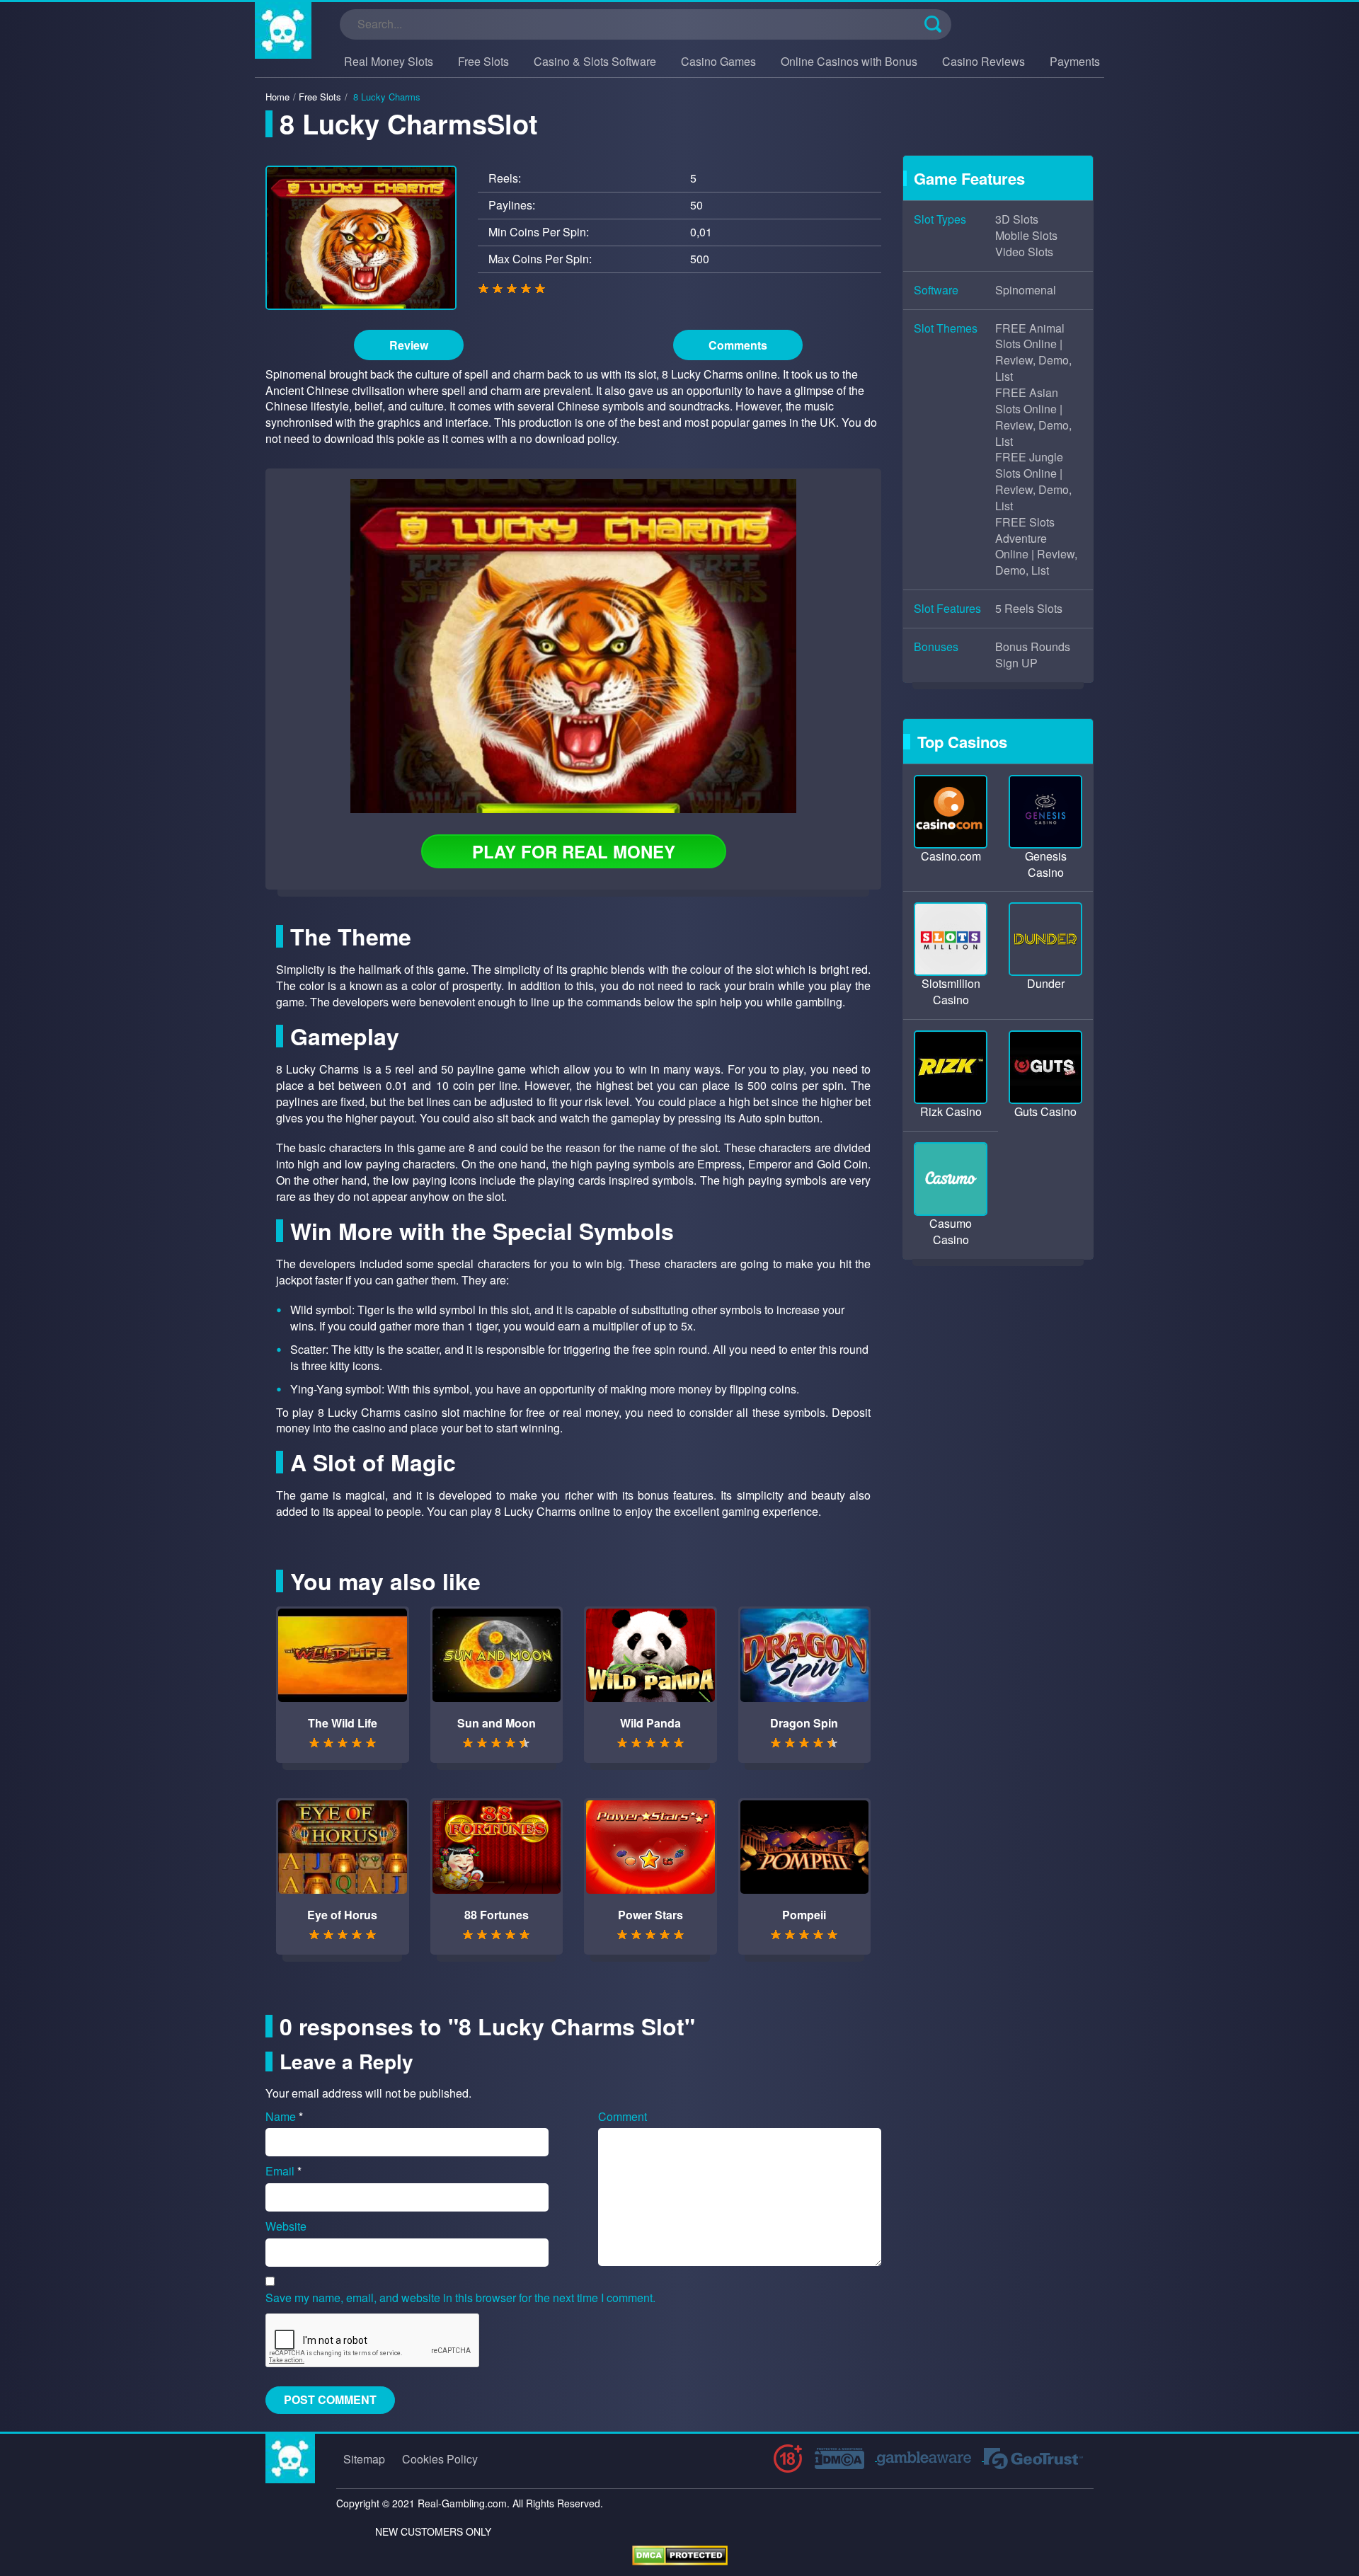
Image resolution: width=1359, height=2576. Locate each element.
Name (284, 2117)
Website (286, 2226)
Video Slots (1024, 252)
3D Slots (1017, 219)
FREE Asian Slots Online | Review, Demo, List (1033, 417)
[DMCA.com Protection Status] (680, 2554)
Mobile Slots (1026, 236)
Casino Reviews (984, 61)
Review (409, 345)
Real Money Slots (389, 61)
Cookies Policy (440, 2459)
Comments (738, 345)
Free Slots (483, 61)
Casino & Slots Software (595, 61)
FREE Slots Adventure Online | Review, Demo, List (1036, 547)
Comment (623, 2117)
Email (283, 2171)
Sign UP (1016, 663)
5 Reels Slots (1029, 609)
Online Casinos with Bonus (849, 61)
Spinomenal (1026, 290)
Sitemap (364, 2459)
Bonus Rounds (1033, 647)
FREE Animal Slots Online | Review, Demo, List (1033, 353)
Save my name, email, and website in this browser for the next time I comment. (460, 2298)
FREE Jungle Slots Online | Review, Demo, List (1033, 482)
